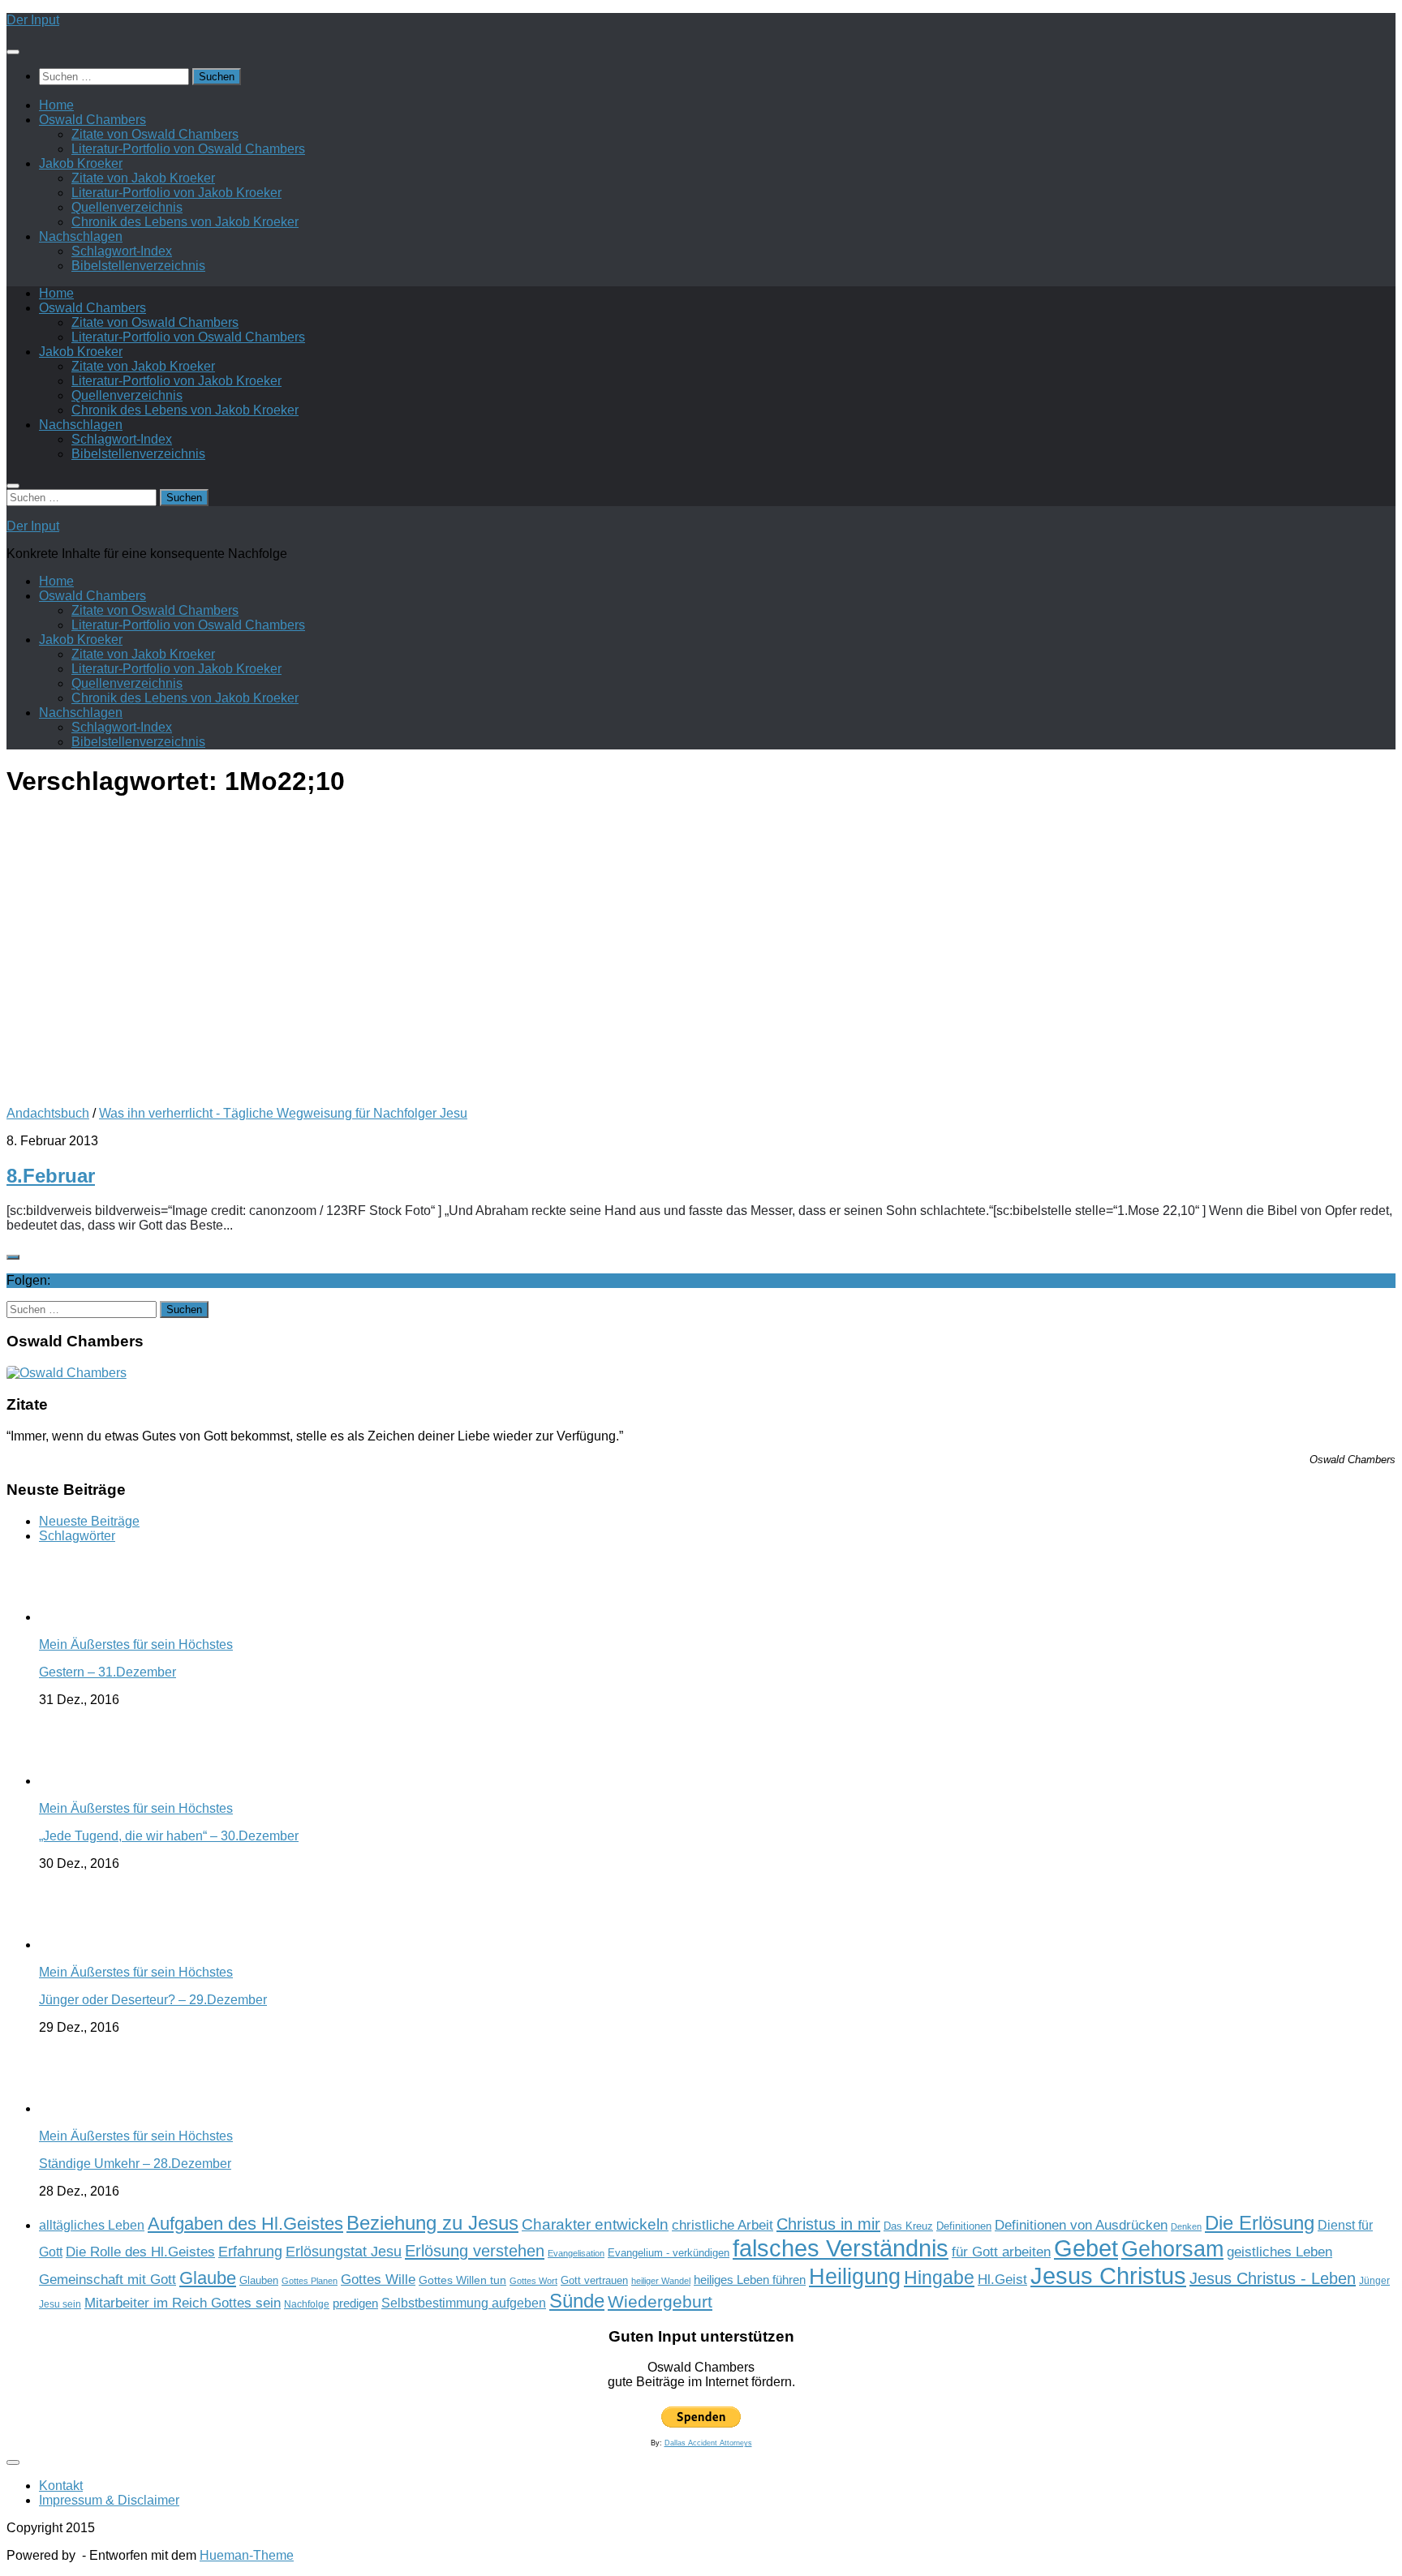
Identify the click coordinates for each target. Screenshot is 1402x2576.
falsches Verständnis (841, 2248)
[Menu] (13, 52)
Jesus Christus (1108, 2275)
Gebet (1086, 2248)
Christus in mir (828, 2224)
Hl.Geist (1002, 2279)
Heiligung (855, 2276)
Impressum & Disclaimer (109, 2500)
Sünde (577, 2301)
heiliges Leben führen (750, 2280)
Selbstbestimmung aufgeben (464, 2303)
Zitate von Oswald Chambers (155, 134)
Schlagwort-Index (122, 251)
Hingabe (939, 2278)
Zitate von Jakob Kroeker (143, 178)
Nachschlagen (81, 236)
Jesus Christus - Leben (1273, 2278)
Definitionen (964, 2226)
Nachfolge (307, 2304)
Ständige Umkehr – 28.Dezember (135, 2164)
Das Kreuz (908, 2226)
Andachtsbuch (48, 1113)
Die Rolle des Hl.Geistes (140, 2252)
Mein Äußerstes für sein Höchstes (136, 1644)
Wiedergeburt (660, 2301)
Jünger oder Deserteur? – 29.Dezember (153, 2000)
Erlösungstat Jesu (344, 2251)
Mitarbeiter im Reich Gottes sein (183, 2303)
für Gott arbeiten (1001, 2252)
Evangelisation (576, 2253)
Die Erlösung (1260, 2223)
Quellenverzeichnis (127, 207)
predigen (355, 2303)
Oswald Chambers (92, 120)
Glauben (259, 2280)
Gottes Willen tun (462, 2280)
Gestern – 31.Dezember (108, 1672)
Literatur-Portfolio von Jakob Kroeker (176, 193)
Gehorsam (1172, 2249)
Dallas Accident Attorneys (708, 2443)
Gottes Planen (310, 2281)
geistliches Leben (1279, 2252)
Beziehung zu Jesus (432, 2223)
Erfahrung (250, 2251)
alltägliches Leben (92, 2225)
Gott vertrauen (594, 2281)
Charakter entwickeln (595, 2224)
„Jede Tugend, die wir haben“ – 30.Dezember (169, 1836)
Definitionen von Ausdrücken (1081, 2225)
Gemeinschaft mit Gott (108, 2279)
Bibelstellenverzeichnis (138, 266)
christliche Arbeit (723, 2225)
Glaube (208, 2278)
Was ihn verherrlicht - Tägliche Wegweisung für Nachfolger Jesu (283, 1113)
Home (56, 105)
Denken (1186, 2226)
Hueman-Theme (247, 2555)
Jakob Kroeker (81, 163)
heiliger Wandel (661, 2281)
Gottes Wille (378, 2280)
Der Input (33, 20)
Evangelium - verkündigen (669, 2253)
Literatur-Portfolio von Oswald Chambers (188, 149)
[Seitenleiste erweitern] (13, 1257)
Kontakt (61, 2486)
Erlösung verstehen (475, 2251)
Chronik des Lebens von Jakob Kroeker (185, 222)
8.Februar (51, 1176)
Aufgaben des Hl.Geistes (245, 2224)
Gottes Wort (533, 2281)
